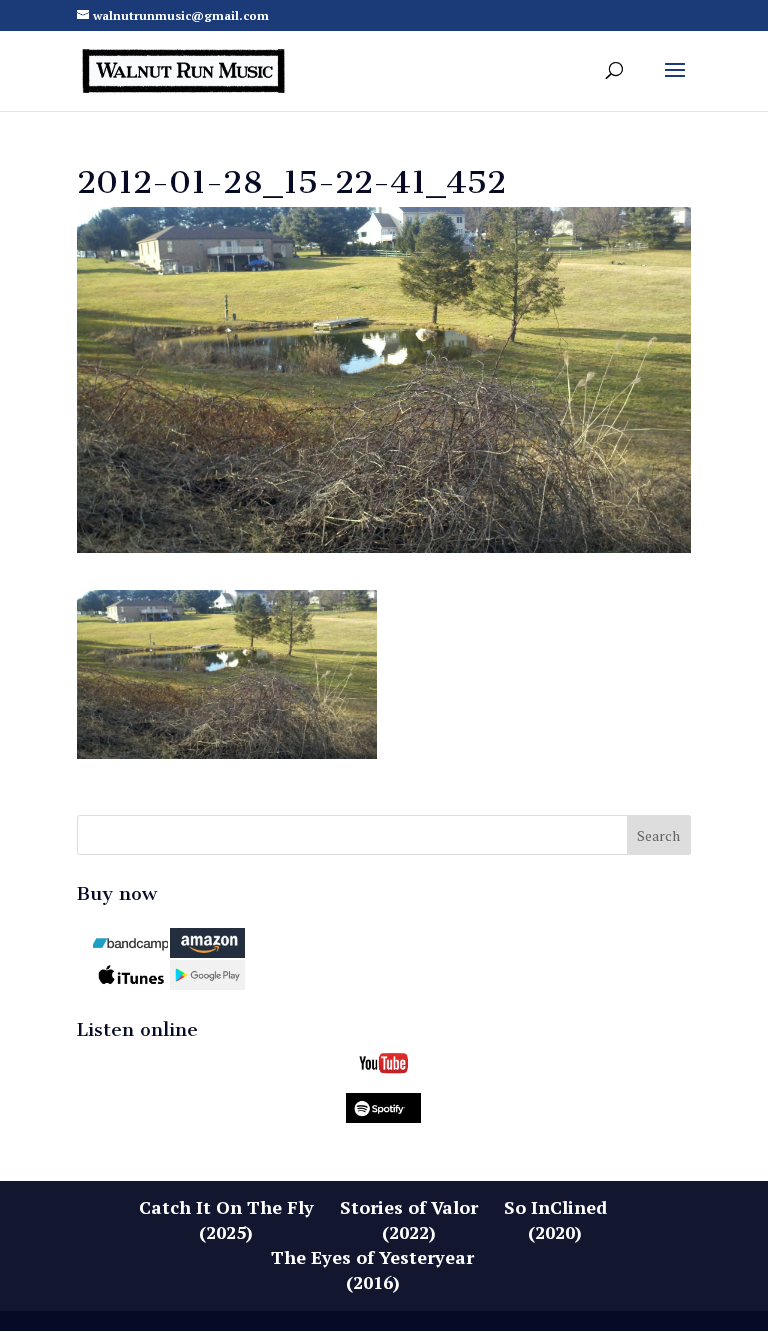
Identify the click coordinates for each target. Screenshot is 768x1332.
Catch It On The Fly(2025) (226, 1219)
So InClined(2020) (555, 1219)
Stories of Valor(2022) (409, 1219)
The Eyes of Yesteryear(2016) (372, 1269)
